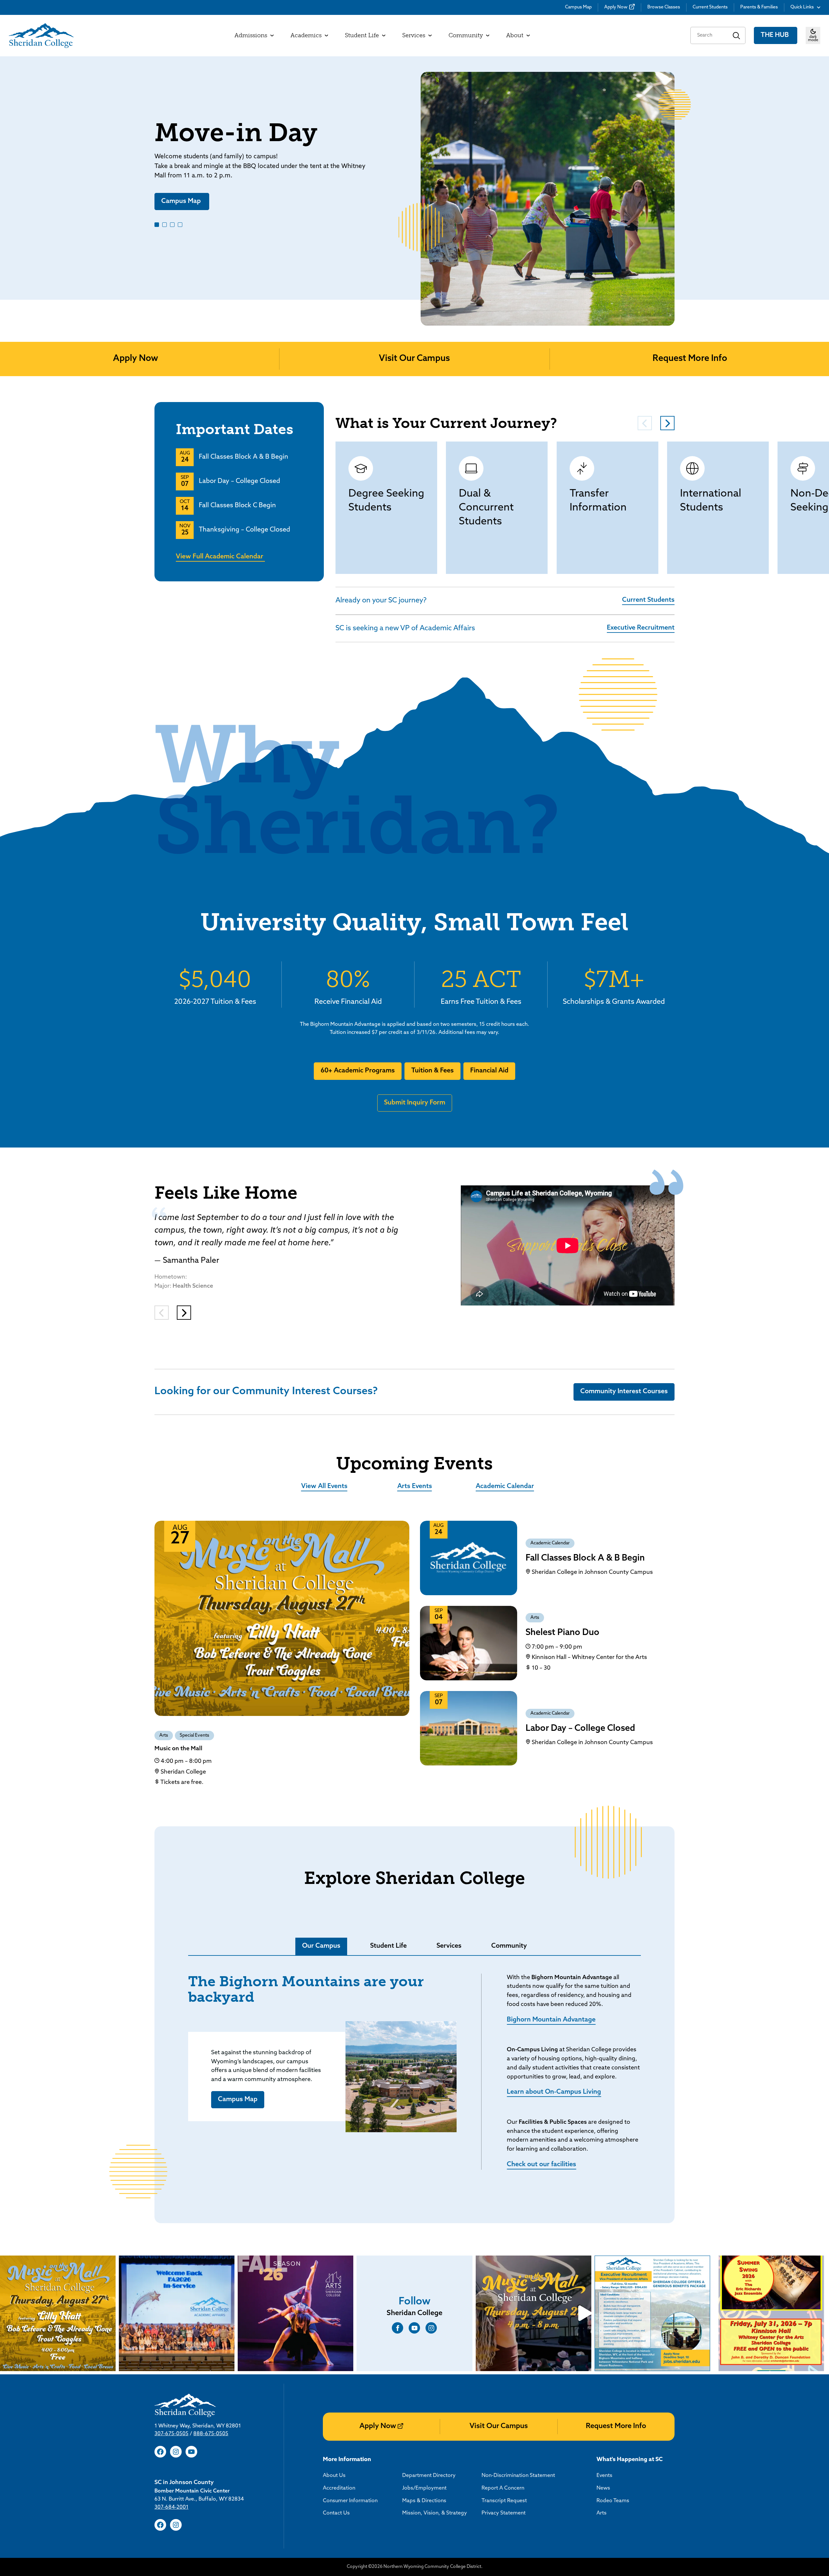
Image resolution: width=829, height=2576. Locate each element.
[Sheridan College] (41, 36)
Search (737, 35)
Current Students (710, 7)
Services (449, 1946)
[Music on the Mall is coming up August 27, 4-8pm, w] (534, 2313)
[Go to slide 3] (172, 225)
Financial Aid (489, 1071)
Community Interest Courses (624, 1392)
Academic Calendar (505, 1486)
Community (509, 1946)
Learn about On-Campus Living (554, 2092)
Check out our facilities (541, 2165)
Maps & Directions (424, 2501)
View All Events (324, 1486)
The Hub (776, 35)
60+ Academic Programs (358, 1071)
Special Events (194, 1736)
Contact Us (336, 2513)
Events (604, 2476)
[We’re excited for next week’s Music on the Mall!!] (58, 2313)
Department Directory (429, 2476)
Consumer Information (350, 2501)
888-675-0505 (211, 2434)
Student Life (388, 1946)
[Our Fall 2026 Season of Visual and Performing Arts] (295, 2313)
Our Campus (321, 1946)
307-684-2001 (171, 2507)
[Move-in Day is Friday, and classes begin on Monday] (177, 2313)
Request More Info (690, 359)
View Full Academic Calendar (220, 557)
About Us (334, 2476)
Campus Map (578, 7)
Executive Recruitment (641, 628)
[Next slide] (822, 178)
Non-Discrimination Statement (518, 2476)
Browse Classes (664, 7)
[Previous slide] (7, 178)
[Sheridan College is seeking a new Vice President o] (652, 2313)
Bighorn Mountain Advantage (551, 2020)
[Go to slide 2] (165, 225)
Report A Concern (503, 2488)
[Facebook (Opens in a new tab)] (397, 2328)
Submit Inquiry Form (415, 1103)
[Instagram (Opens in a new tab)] (431, 2328)
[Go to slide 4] (180, 225)
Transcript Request (504, 2501)
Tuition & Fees (432, 1071)
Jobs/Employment (424, 2488)
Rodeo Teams (613, 2501)
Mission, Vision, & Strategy (435, 2513)
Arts (164, 1736)
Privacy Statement (504, 2513)
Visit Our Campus (414, 359)
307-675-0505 (171, 2434)
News (603, 2488)
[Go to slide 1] (157, 225)
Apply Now (616, 7)
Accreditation (339, 2488)
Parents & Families (759, 7)
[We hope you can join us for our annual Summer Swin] (771, 2313)
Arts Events (415, 1486)
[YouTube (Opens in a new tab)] (414, 2328)
